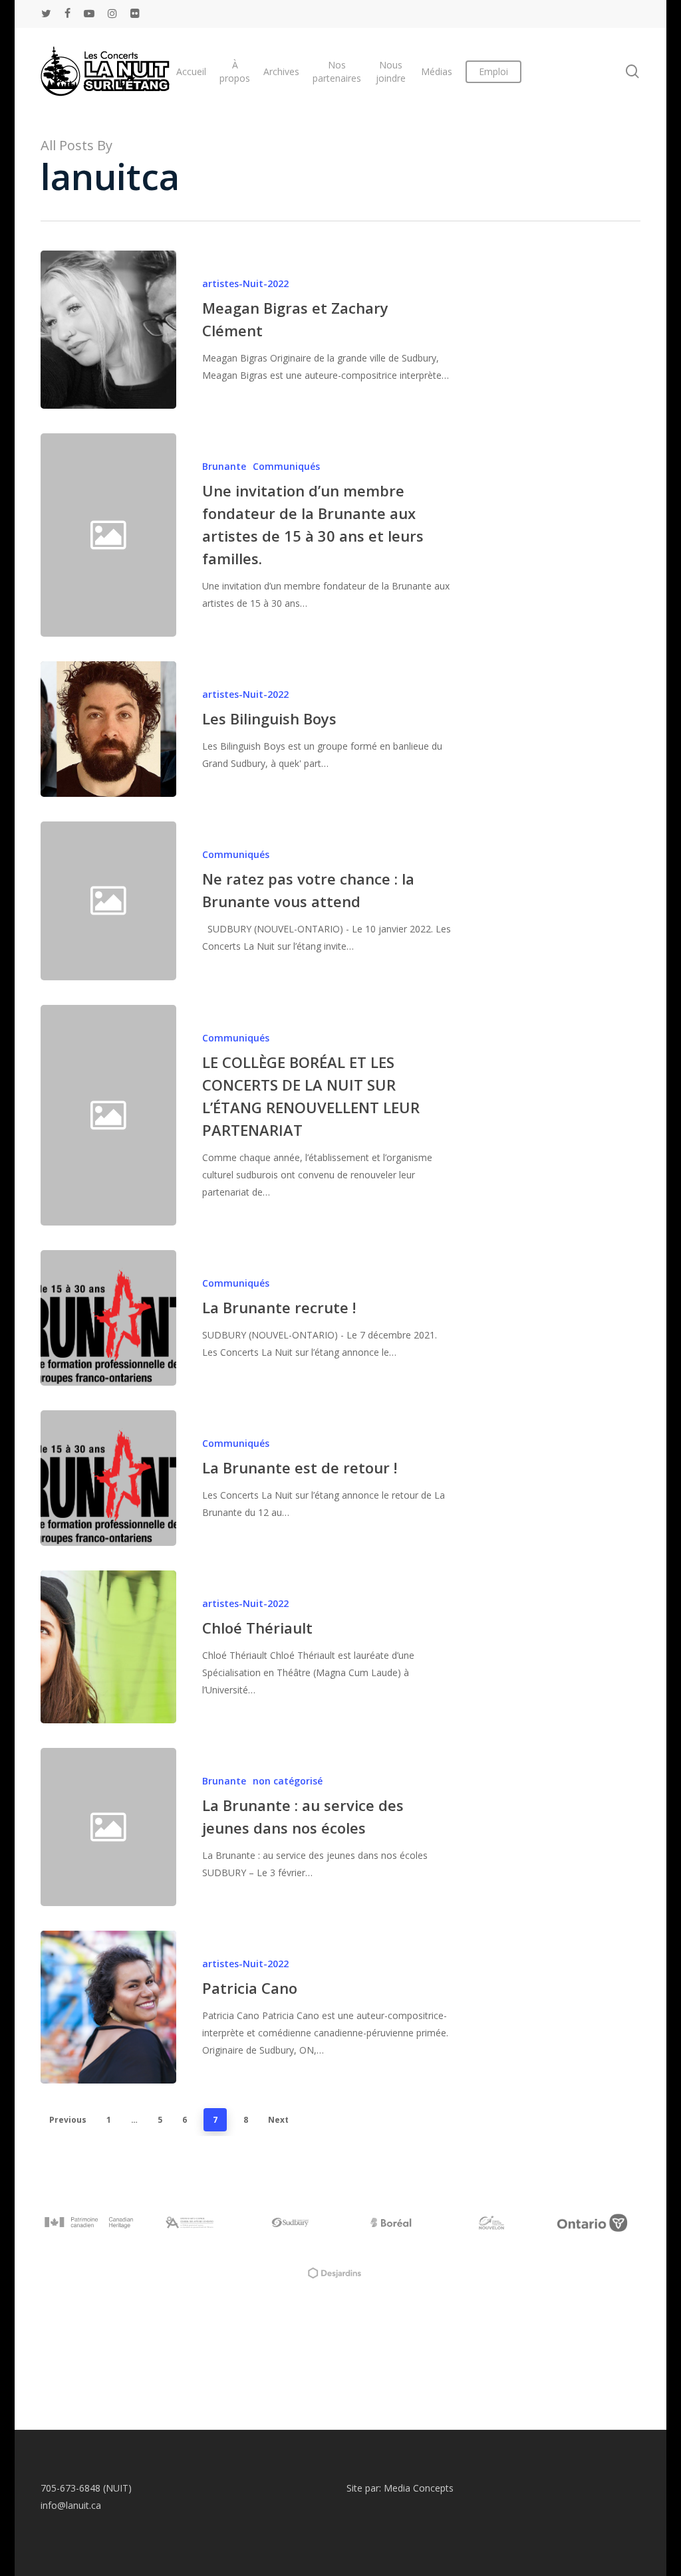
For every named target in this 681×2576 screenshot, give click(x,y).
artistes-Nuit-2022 (245, 283)
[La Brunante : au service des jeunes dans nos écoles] (314, 1827)
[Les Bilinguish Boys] (108, 729)
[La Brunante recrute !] (108, 1318)
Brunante (224, 466)
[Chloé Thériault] (108, 1647)
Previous (68, 2120)
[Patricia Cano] (108, 2007)
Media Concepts (419, 2488)
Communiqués (286, 466)
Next (278, 2120)
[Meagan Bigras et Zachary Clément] (108, 330)
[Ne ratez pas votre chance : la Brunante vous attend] (314, 901)
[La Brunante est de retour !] (108, 1478)
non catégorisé (288, 1781)
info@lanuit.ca (71, 2505)
